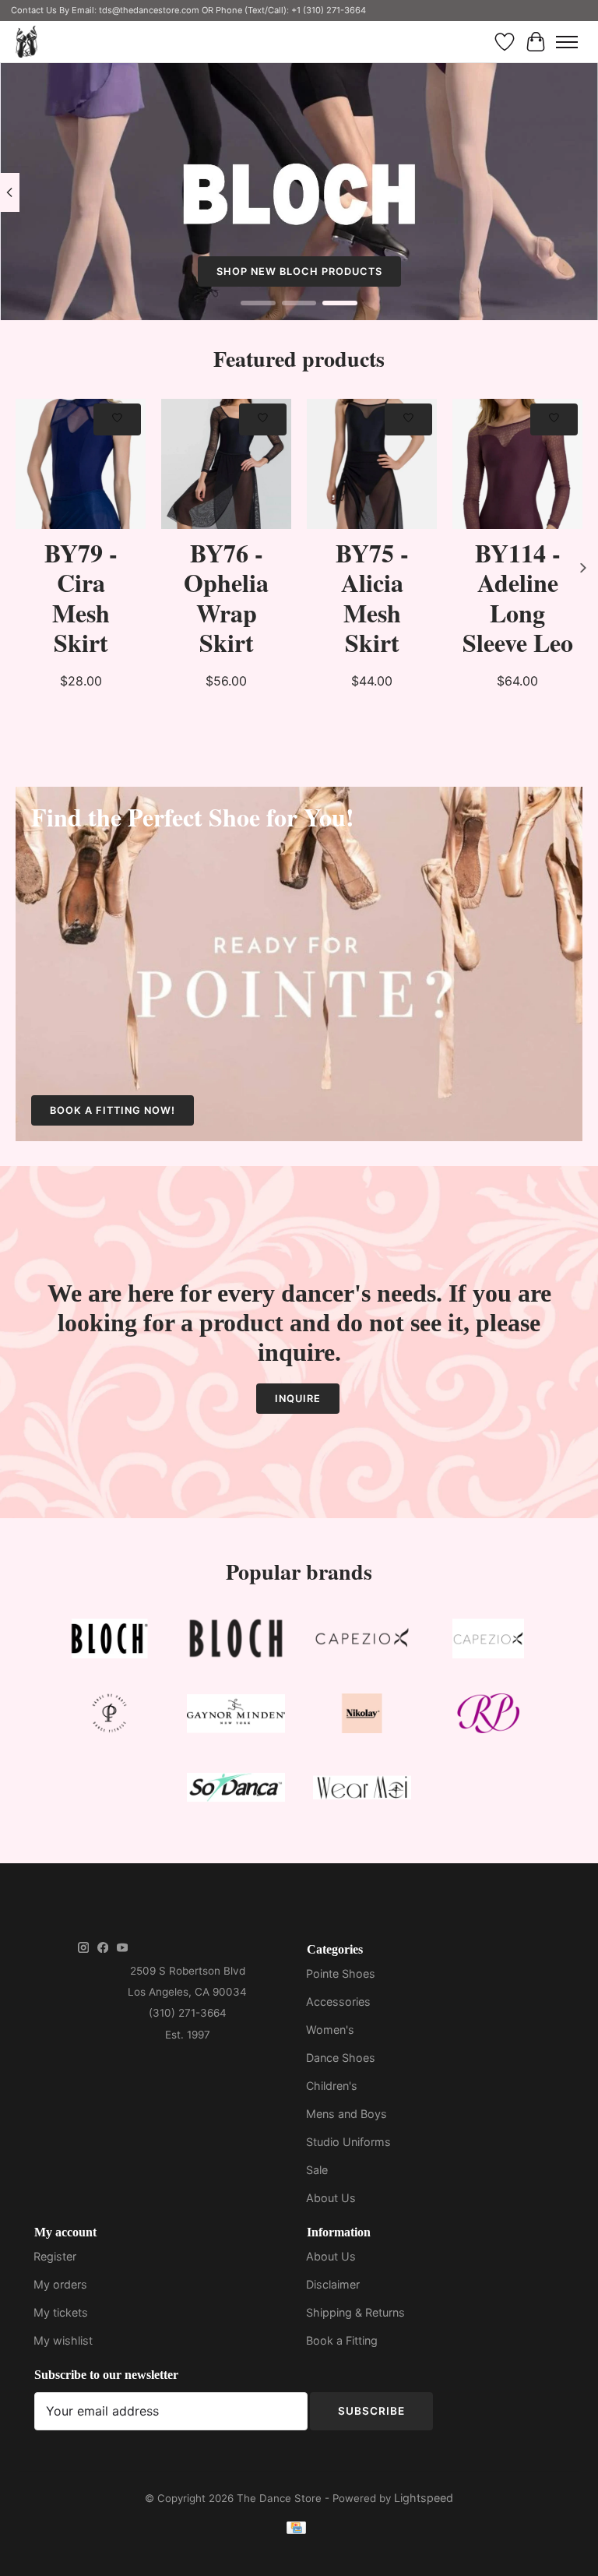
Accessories (338, 2002)
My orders (60, 2284)
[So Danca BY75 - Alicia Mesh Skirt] (372, 464)
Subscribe (371, 2411)
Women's (330, 2030)
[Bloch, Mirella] (236, 1642)
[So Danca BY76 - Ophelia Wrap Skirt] (226, 464)
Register (55, 2256)
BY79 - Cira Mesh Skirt (81, 597)
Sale (317, 2170)
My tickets (61, 2312)
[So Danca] (236, 1790)
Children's (332, 2086)
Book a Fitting (342, 2340)
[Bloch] (110, 1642)
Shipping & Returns (355, 2312)
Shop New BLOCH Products (299, 271)
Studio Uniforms (348, 2142)
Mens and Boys (346, 2114)
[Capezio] (362, 1642)
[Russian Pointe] (488, 1716)
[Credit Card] (296, 2530)
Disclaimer (333, 2284)
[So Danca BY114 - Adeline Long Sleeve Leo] (517, 464)
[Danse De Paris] (110, 1716)
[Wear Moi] (362, 1790)
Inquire (298, 1399)
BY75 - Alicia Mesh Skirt (372, 597)
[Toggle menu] (567, 42)
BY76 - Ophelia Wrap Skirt (226, 597)
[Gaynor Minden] (236, 1716)
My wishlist (63, 2340)
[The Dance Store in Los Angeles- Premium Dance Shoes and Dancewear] (26, 42)
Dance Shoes (341, 2058)
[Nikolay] (362, 1716)
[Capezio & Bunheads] (488, 1642)
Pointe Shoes (341, 1973)
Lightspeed (424, 2498)
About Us (331, 2198)
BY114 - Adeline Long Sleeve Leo (518, 597)
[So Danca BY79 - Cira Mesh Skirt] (81, 464)
